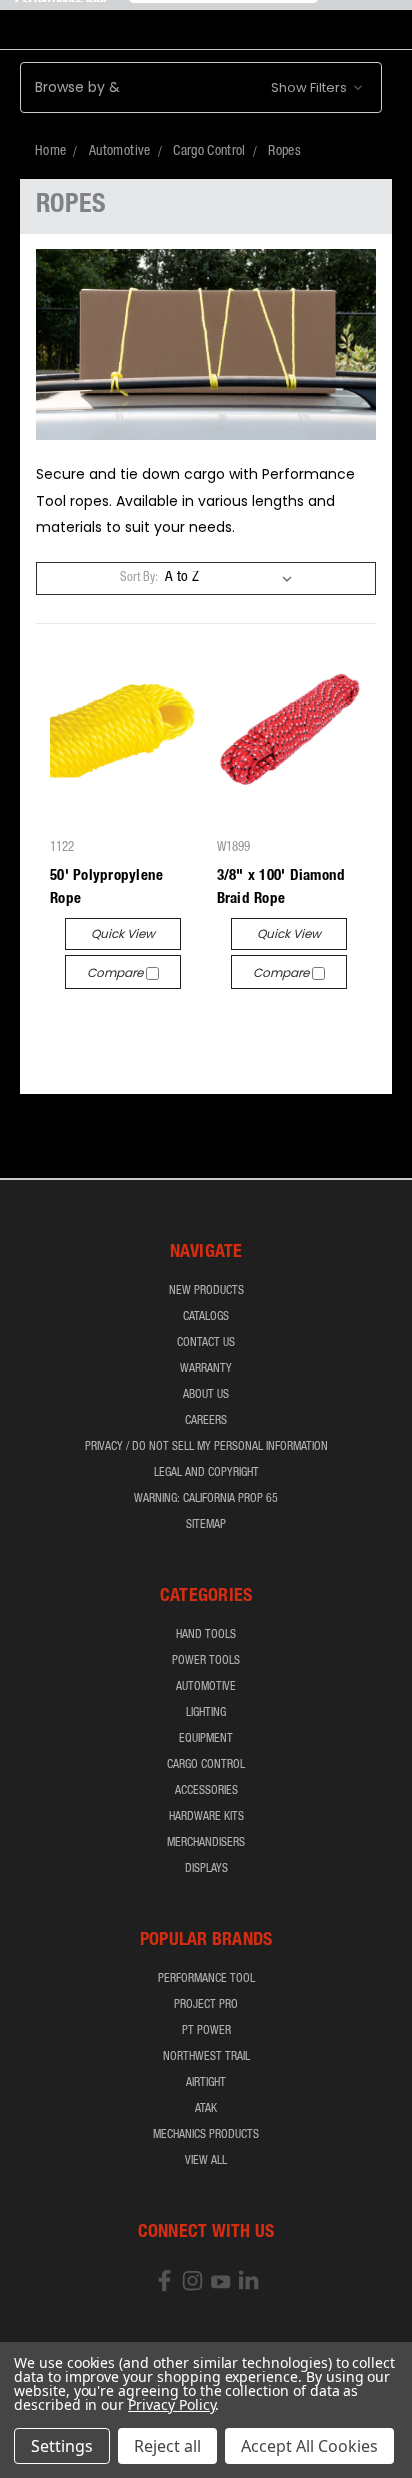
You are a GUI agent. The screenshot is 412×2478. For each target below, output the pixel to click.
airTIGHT (206, 2083)
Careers (206, 1421)
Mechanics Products (206, 2135)
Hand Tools (206, 1635)
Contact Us (206, 1343)
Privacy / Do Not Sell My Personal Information (206, 1447)
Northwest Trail (206, 2057)
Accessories (206, 1791)
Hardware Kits (206, 1817)
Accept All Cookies (309, 2446)
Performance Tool (206, 1979)
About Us (206, 1395)
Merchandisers (206, 1843)
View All (206, 2161)
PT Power (206, 2031)
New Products (206, 1291)
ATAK (206, 2109)
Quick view (123, 933)
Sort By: (139, 578)
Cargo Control (206, 1765)
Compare (116, 972)
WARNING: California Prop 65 (206, 1499)
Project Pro (206, 2005)
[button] (201, 87)
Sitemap (206, 1525)
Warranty (206, 1369)
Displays (206, 1869)
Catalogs (206, 1317)
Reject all (167, 2446)
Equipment (206, 1739)
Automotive (206, 1687)
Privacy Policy (171, 2404)
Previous (31, 2458)
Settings (62, 2446)
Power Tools (206, 1661)
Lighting (206, 1713)
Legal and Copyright (206, 1473)
